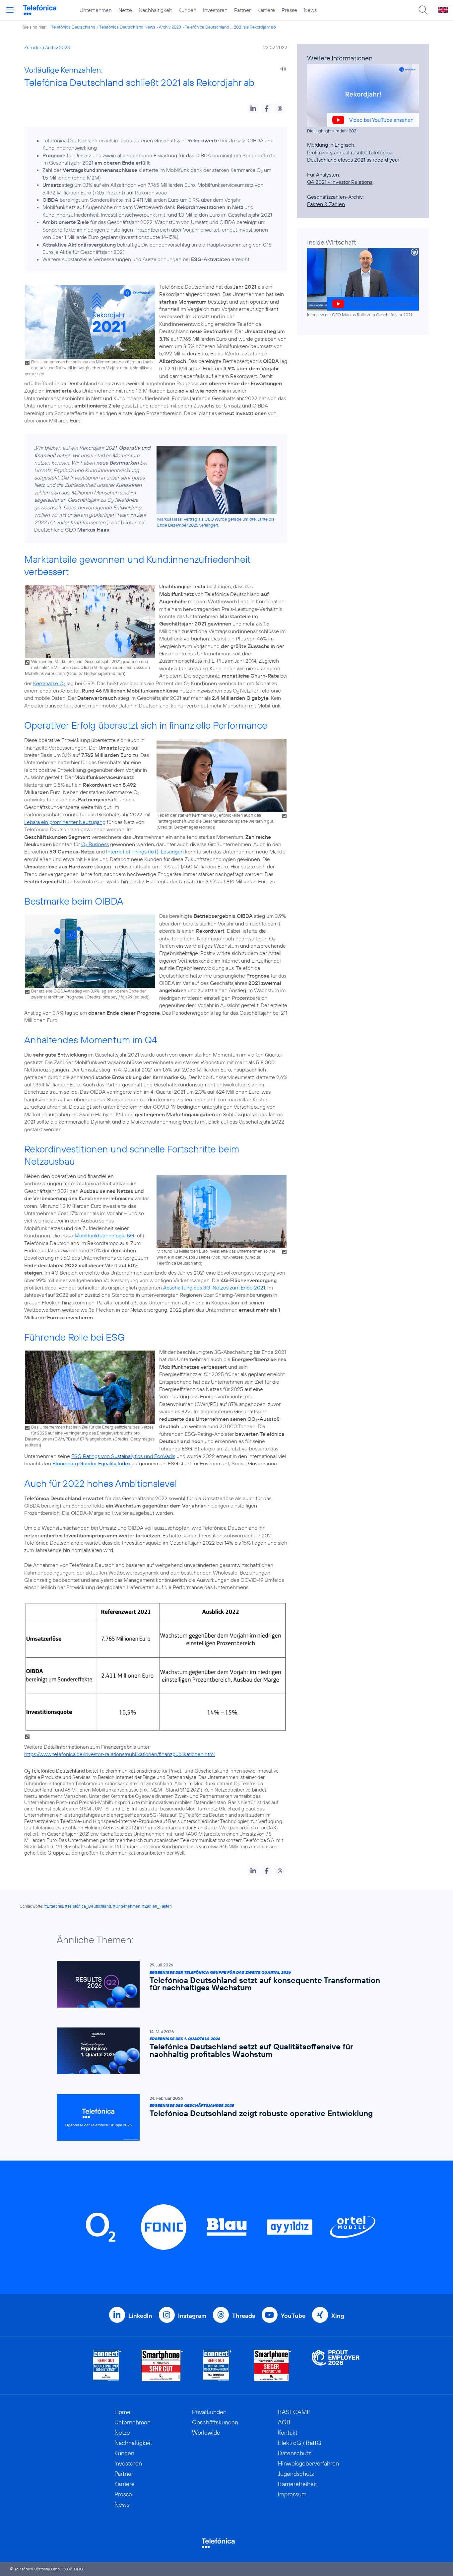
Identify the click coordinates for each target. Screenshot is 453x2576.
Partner (242, 10)
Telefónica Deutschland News (127, 27)
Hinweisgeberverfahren (308, 2463)
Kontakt (288, 2432)
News (310, 10)
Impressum (292, 2494)
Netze (125, 10)
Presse (289, 10)
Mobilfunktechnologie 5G (104, 1235)
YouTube (293, 2316)
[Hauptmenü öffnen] (10, 10)
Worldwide (206, 2432)
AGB (284, 2422)
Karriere (266, 10)
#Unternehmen (127, 1906)
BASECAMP (294, 2412)
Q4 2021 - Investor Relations (340, 182)
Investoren (215, 10)
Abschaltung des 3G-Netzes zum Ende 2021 (214, 1288)
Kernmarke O (49, 683)
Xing (338, 2316)
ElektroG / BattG (300, 2443)
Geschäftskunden (215, 2422)
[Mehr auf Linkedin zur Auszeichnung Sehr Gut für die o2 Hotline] (217, 2365)
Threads (244, 2316)
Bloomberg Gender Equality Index (91, 1463)
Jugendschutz (296, 2474)
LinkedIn (140, 2316)
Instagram (192, 2316)
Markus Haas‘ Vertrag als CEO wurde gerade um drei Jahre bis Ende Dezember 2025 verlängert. (216, 522)
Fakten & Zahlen (326, 204)
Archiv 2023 (170, 27)
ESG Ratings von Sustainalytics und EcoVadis (123, 1456)
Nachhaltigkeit (155, 10)
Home (122, 2412)
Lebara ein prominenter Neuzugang (65, 822)
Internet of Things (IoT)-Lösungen (145, 851)
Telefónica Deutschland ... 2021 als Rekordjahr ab (230, 27)
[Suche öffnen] (423, 10)
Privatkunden (209, 2412)
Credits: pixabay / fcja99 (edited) (117, 997)
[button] (253, 109)
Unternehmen (96, 10)
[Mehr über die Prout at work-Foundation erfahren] (336, 2365)
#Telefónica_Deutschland (88, 1906)
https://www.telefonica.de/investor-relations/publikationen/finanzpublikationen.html (120, 1754)
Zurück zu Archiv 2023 (47, 47)
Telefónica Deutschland (73, 27)
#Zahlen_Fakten (157, 1906)
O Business (95, 844)
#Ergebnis (54, 1906)
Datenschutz (294, 2453)
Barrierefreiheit (297, 2484)
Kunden (187, 10)
